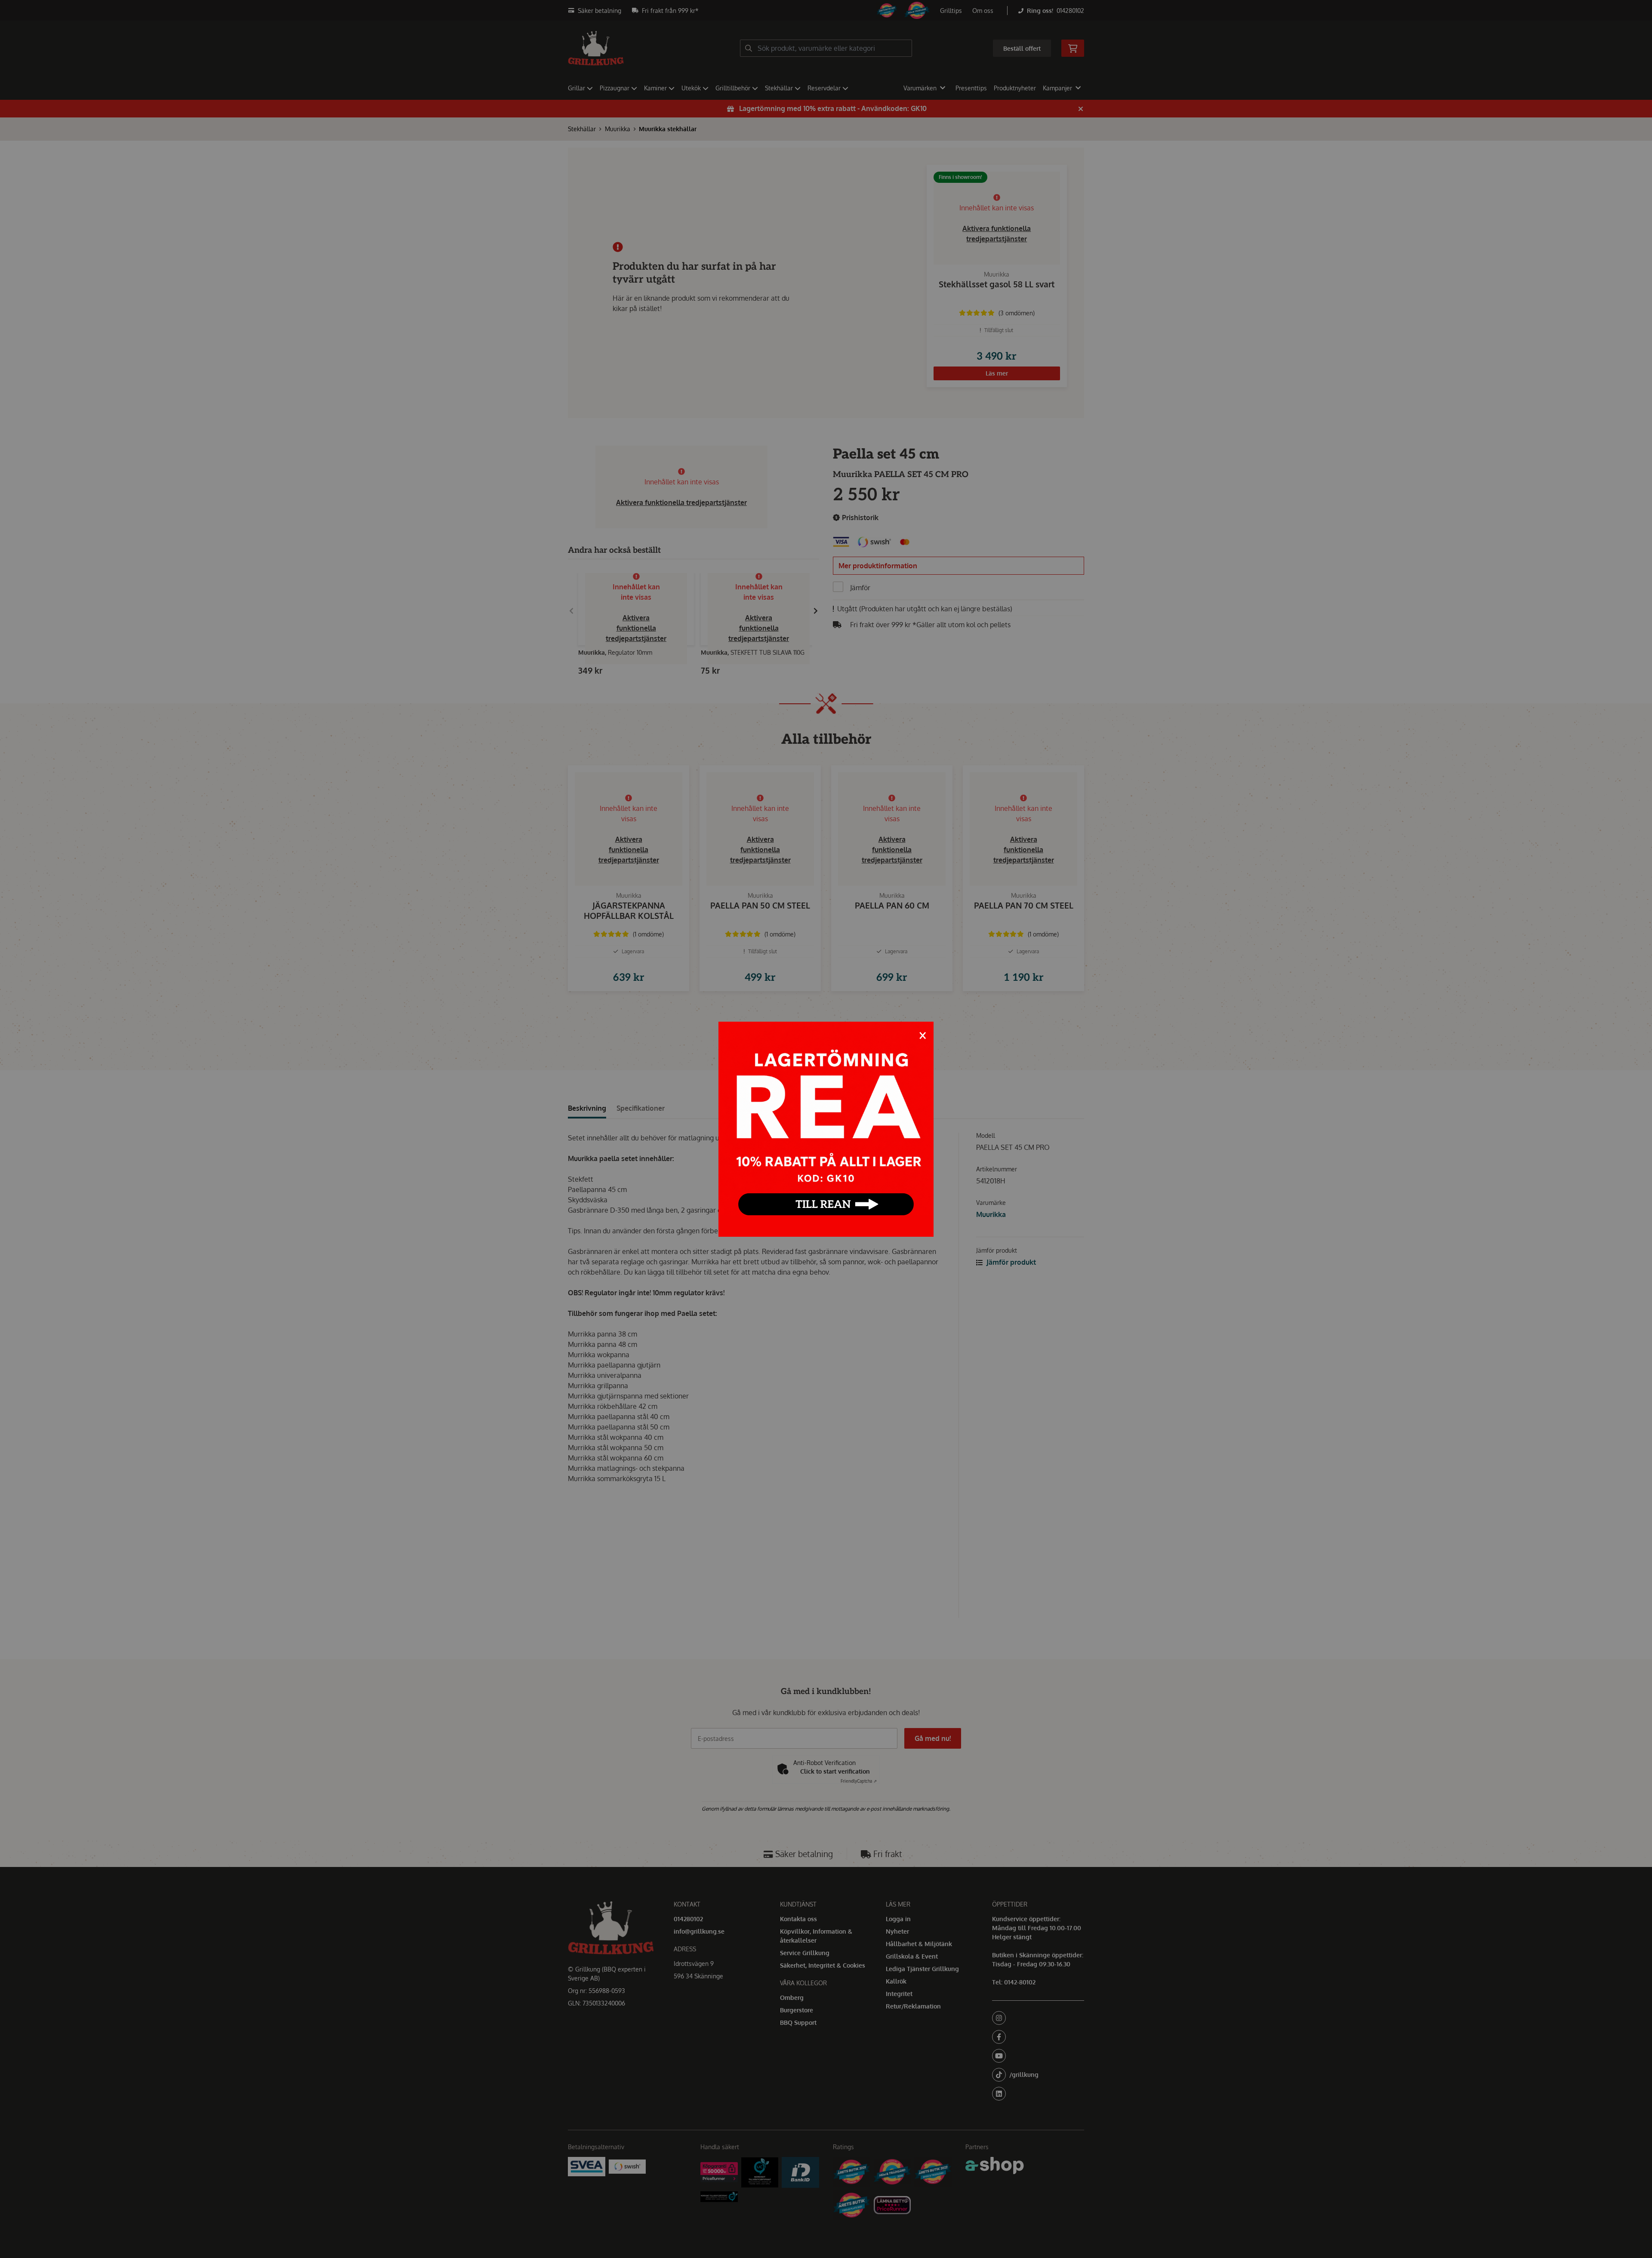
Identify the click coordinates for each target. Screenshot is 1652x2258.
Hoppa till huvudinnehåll (823, 11)
